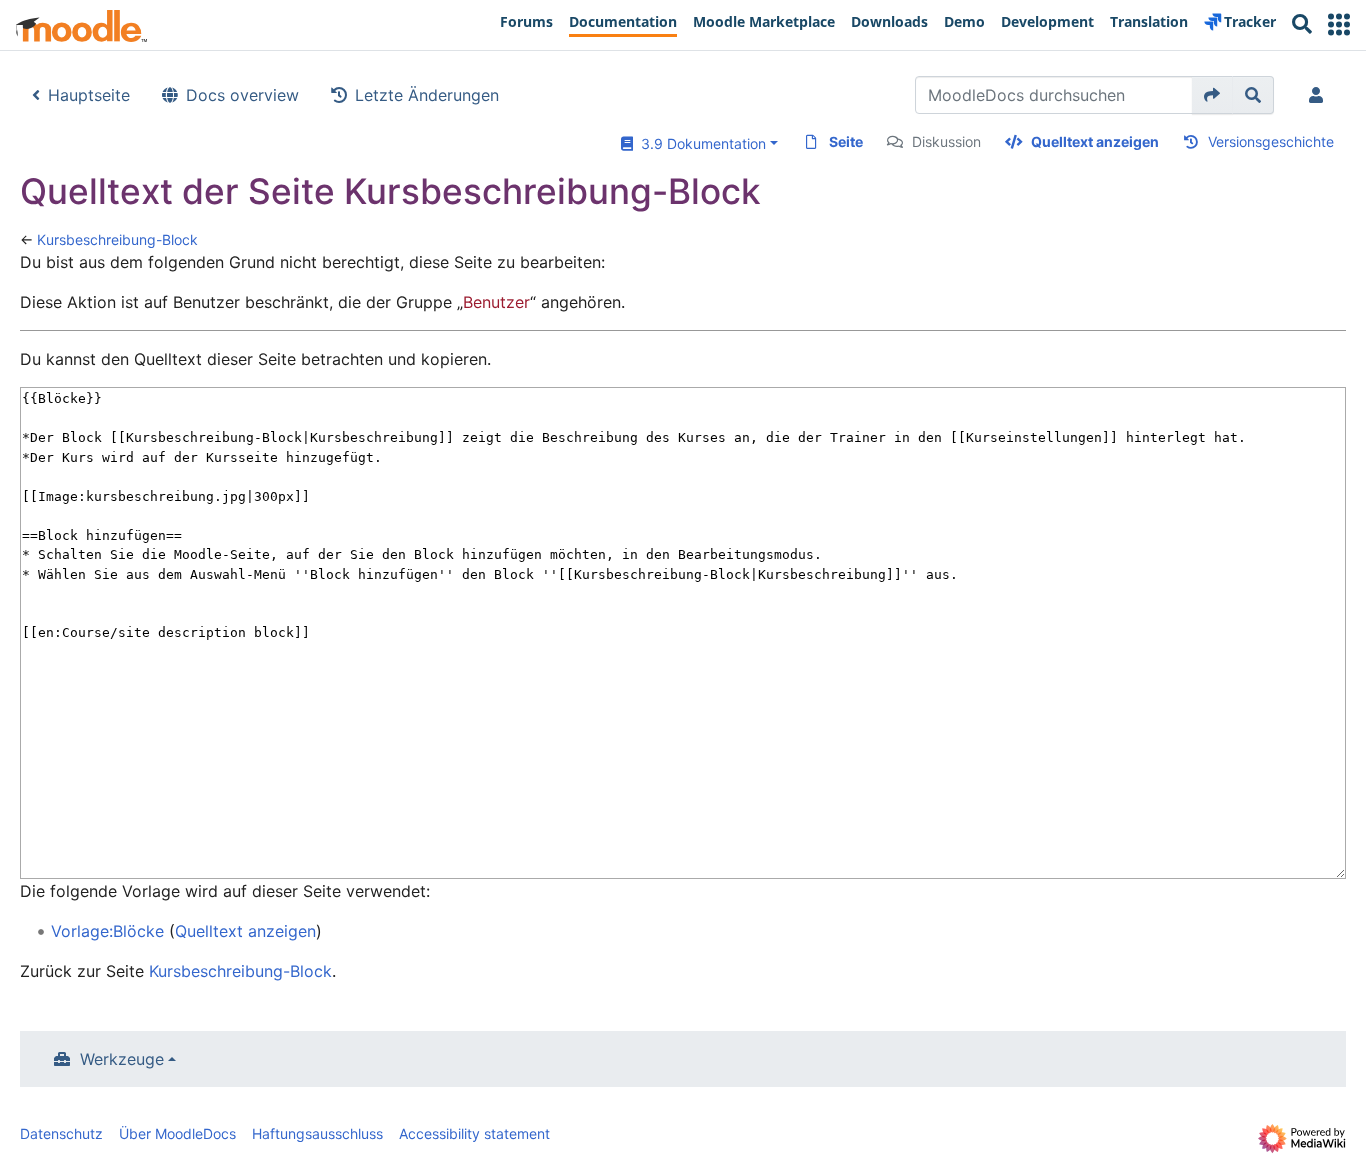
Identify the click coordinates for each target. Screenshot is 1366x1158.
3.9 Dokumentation (699, 143)
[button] (1339, 24)
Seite (846, 141)
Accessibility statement (474, 1133)
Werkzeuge (122, 1059)
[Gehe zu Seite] (1212, 95)
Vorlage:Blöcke (107, 931)
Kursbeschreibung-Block (117, 239)
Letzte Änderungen (427, 95)
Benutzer (496, 302)
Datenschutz (61, 1133)
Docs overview (242, 95)
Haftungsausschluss (317, 1133)
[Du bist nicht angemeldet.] (1320, 95)
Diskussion (946, 141)
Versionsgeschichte (1271, 141)
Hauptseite (89, 95)
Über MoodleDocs (177, 1133)
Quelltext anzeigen (1095, 141)
